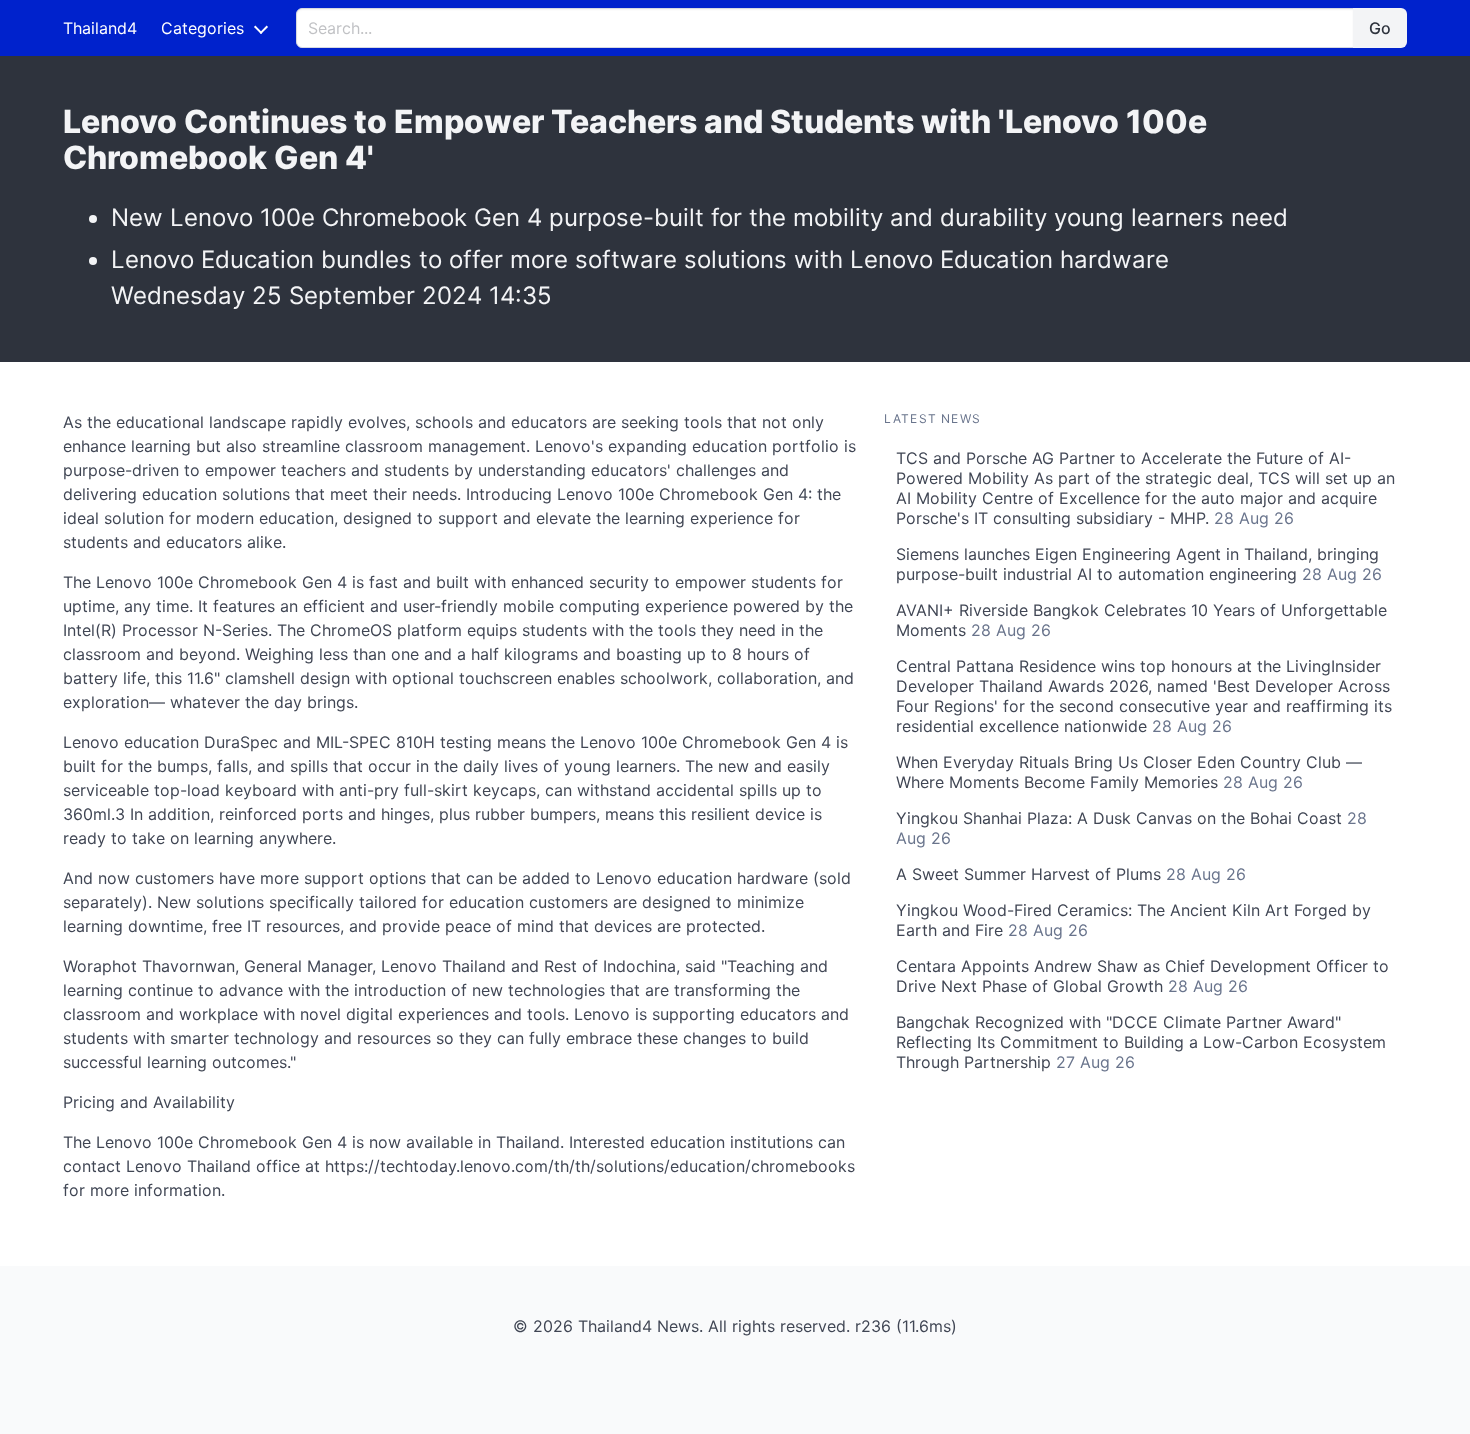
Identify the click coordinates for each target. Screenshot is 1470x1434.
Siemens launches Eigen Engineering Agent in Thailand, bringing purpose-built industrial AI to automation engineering (1139, 564)
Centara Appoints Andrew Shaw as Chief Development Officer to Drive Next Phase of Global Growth (1142, 976)
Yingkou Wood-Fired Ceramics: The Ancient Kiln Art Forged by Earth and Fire (1133, 920)
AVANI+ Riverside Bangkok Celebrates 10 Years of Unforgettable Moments (1141, 620)
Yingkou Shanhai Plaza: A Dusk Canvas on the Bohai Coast (1131, 828)
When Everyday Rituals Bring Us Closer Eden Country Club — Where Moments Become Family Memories (1129, 772)
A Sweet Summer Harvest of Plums (1071, 874)
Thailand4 (100, 28)
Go (1380, 28)
